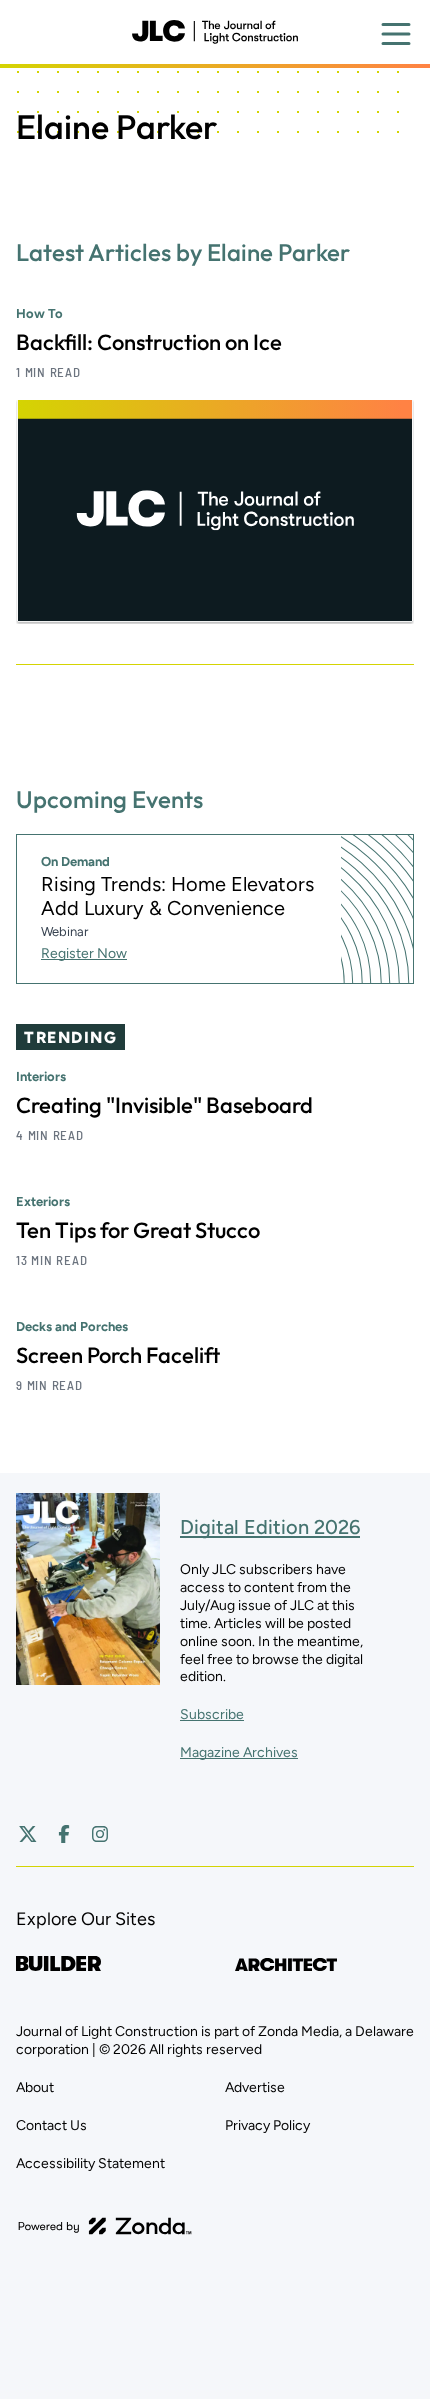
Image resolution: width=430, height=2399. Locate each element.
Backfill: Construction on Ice (149, 342)
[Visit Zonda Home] (105, 2226)
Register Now (84, 953)
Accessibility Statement (90, 2163)
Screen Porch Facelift (118, 1355)
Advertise (255, 2087)
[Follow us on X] (28, 1834)
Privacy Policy (267, 2125)
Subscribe (212, 1714)
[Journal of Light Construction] (215, 32)
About (35, 2087)
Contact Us (51, 2125)
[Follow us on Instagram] (100, 1834)
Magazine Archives (239, 1752)
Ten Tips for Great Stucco (138, 1230)
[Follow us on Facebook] (64, 1834)
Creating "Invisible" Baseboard (164, 1105)
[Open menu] (396, 34)
